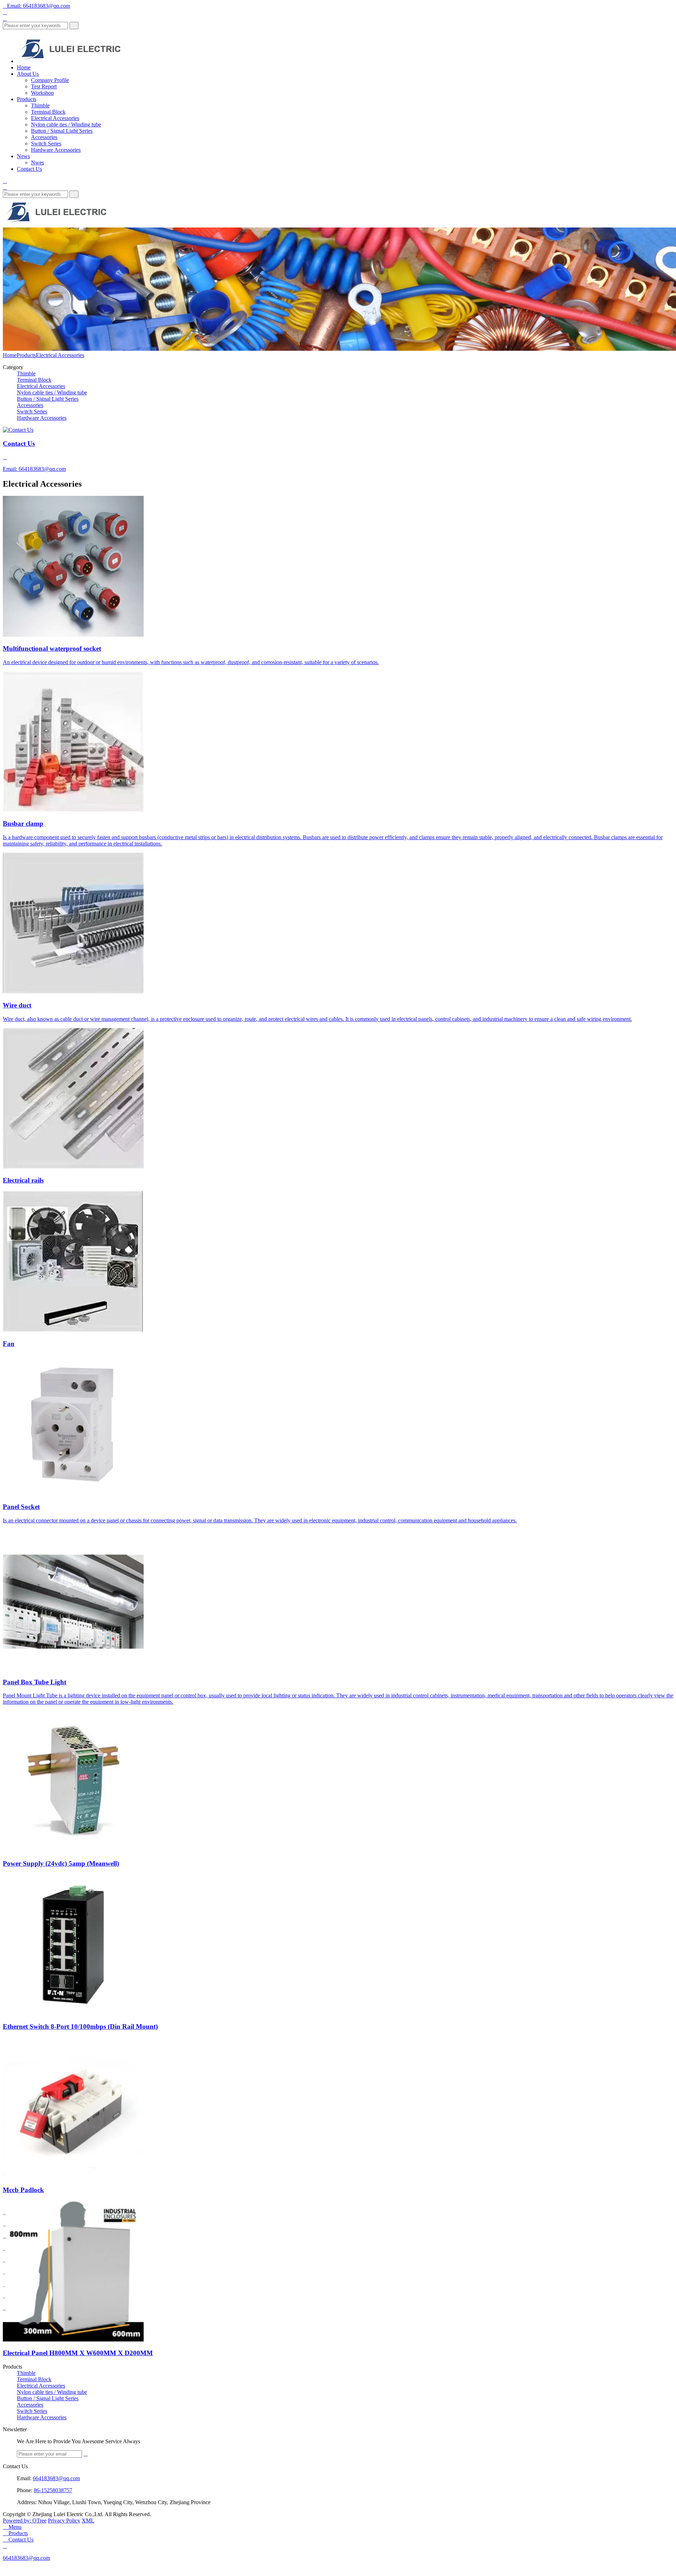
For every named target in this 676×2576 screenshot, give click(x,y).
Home (24, 67)
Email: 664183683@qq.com (36, 6)
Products (27, 99)
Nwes (37, 163)
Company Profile (50, 80)
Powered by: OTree (25, 2521)
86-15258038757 (53, 2490)
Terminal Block (48, 112)
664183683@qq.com (56, 2478)
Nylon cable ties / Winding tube (66, 124)
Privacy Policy (64, 2521)
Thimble (40, 105)
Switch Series (46, 144)
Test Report (44, 86)
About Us (28, 74)
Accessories (44, 137)
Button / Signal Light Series (62, 131)
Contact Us (29, 169)
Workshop (42, 93)
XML (88, 2521)
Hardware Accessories (56, 150)
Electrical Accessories (55, 118)
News (23, 156)
